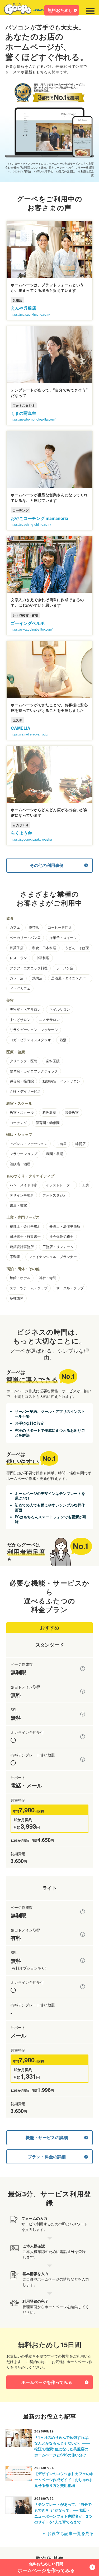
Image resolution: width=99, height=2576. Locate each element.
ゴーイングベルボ (28, 623)
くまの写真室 (23, 413)
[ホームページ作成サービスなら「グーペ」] (28, 10)
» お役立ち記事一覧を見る (68, 2533)
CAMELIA (21, 728)
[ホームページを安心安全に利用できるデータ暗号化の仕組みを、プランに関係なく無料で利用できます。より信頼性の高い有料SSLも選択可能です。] (83, 1960)
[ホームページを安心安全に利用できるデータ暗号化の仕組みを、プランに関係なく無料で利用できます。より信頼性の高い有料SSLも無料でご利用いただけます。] (83, 1714)
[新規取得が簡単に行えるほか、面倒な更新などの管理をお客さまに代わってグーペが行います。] (83, 1691)
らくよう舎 (21, 833)
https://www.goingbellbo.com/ (32, 629)
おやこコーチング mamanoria (39, 518)
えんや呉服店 (23, 308)
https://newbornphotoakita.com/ (33, 419)
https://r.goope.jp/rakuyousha (31, 839)
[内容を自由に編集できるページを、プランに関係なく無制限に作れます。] (83, 1669)
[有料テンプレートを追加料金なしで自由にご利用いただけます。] (83, 1759)
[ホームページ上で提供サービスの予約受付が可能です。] (83, 1737)
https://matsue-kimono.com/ (30, 314)
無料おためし (60, 10)
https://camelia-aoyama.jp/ (30, 734)
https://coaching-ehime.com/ (31, 524)
